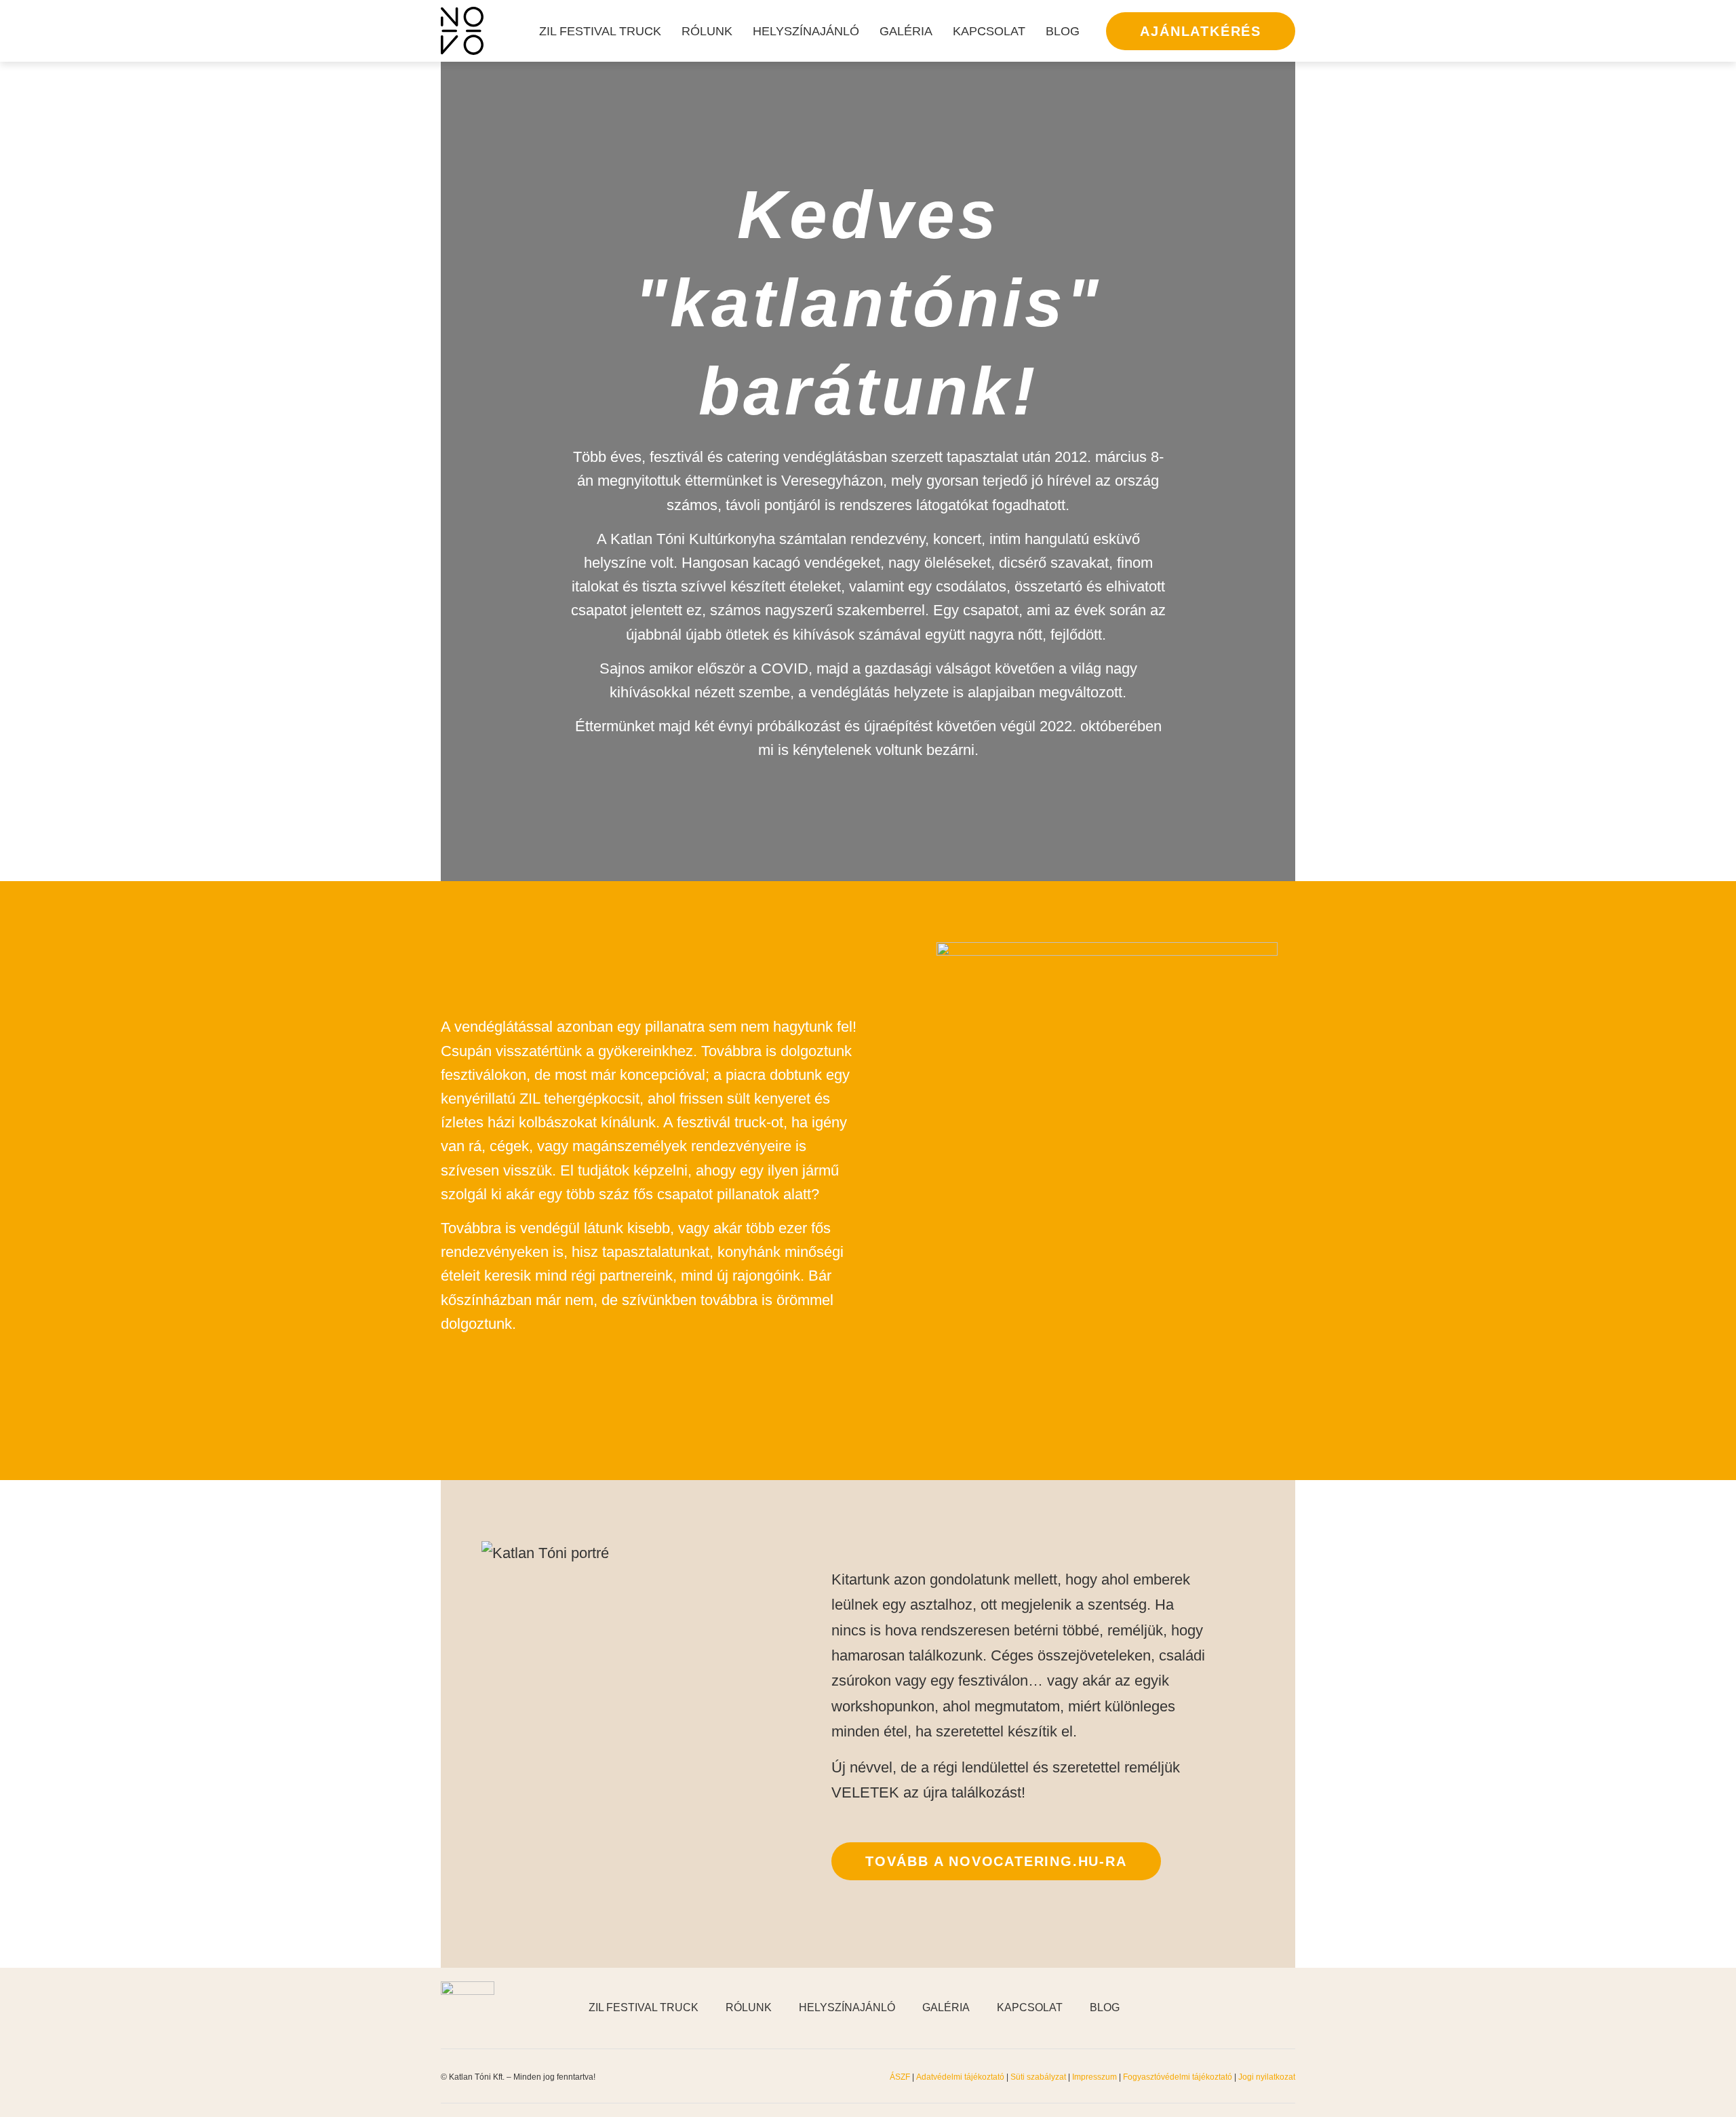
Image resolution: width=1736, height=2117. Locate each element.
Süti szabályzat (1039, 2077)
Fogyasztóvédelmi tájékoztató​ (1179, 2077)
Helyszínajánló (806, 31)
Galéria (906, 31)
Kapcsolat (989, 31)
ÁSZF (900, 2077)
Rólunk (707, 31)
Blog (1063, 31)
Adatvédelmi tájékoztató (960, 2077)
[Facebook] (1221, 2008)
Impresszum (1094, 2077)
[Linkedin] (1288, 2008)
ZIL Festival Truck (600, 31)
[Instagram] (1255, 2008)
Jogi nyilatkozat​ (1267, 2077)
